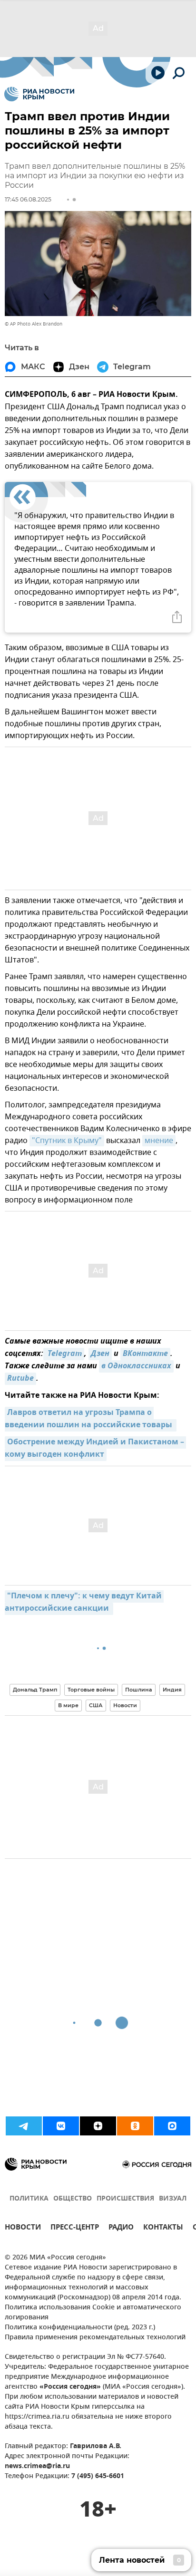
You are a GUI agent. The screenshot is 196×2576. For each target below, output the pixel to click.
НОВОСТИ (23, 2228)
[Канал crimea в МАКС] (172, 2126)
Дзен (100, 1354)
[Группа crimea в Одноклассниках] (135, 2126)
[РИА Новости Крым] (39, 94)
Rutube (20, 1379)
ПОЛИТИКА (29, 2199)
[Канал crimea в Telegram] (24, 2126)
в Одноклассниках (136, 1366)
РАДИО (121, 2228)
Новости (125, 1705)
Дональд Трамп (35, 1690)
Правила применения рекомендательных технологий (95, 2338)
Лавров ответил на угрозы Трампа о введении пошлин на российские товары (89, 1419)
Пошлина (139, 1690)
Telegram (64, 1354)
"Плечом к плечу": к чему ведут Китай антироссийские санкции (84, 1603)
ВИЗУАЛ (173, 2199)
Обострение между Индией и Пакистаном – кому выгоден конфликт (95, 1449)
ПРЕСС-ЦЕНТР (75, 2228)
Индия (172, 1690)
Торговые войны (91, 1690)
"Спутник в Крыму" (67, 1141)
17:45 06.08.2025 (28, 199)
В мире (68, 1705)
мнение (159, 1141)
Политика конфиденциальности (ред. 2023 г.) (80, 2328)
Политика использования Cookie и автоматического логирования (93, 2313)
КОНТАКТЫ (163, 2228)
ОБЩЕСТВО (73, 2199)
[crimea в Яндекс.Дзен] (98, 2126)
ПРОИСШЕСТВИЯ (125, 2199)
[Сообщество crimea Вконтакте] (61, 2126)
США (96, 1705)
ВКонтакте (145, 1354)
